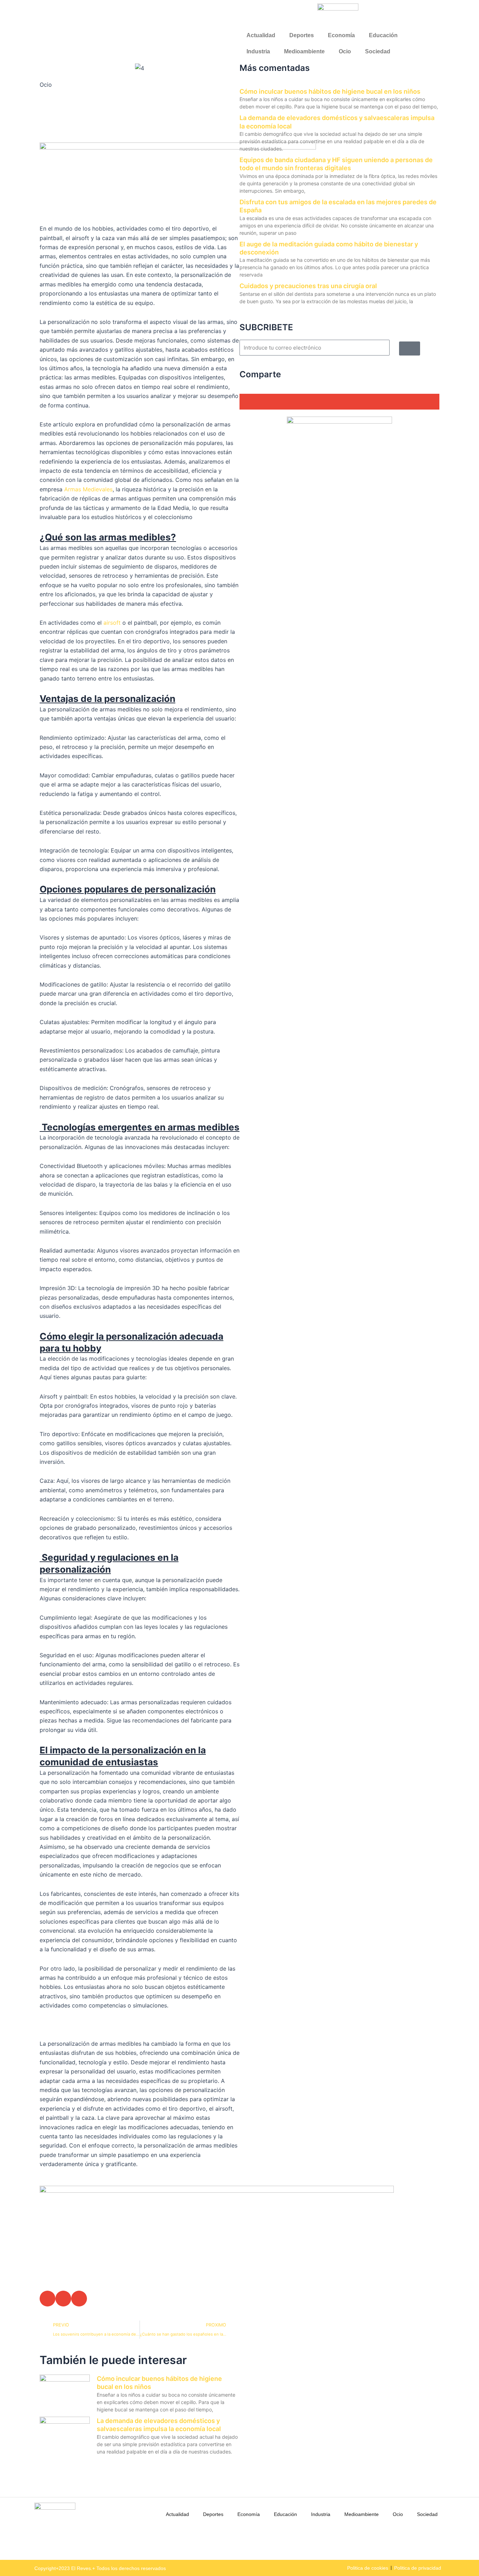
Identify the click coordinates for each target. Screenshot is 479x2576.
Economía (341, 35)
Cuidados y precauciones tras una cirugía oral (308, 286)
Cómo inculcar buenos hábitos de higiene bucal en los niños (330, 91)
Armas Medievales (88, 489)
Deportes (302, 35)
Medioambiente (304, 51)
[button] (48, 2299)
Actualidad (261, 35)
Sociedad (378, 51)
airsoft (112, 623)
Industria (258, 51)
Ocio (345, 51)
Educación (383, 35)
